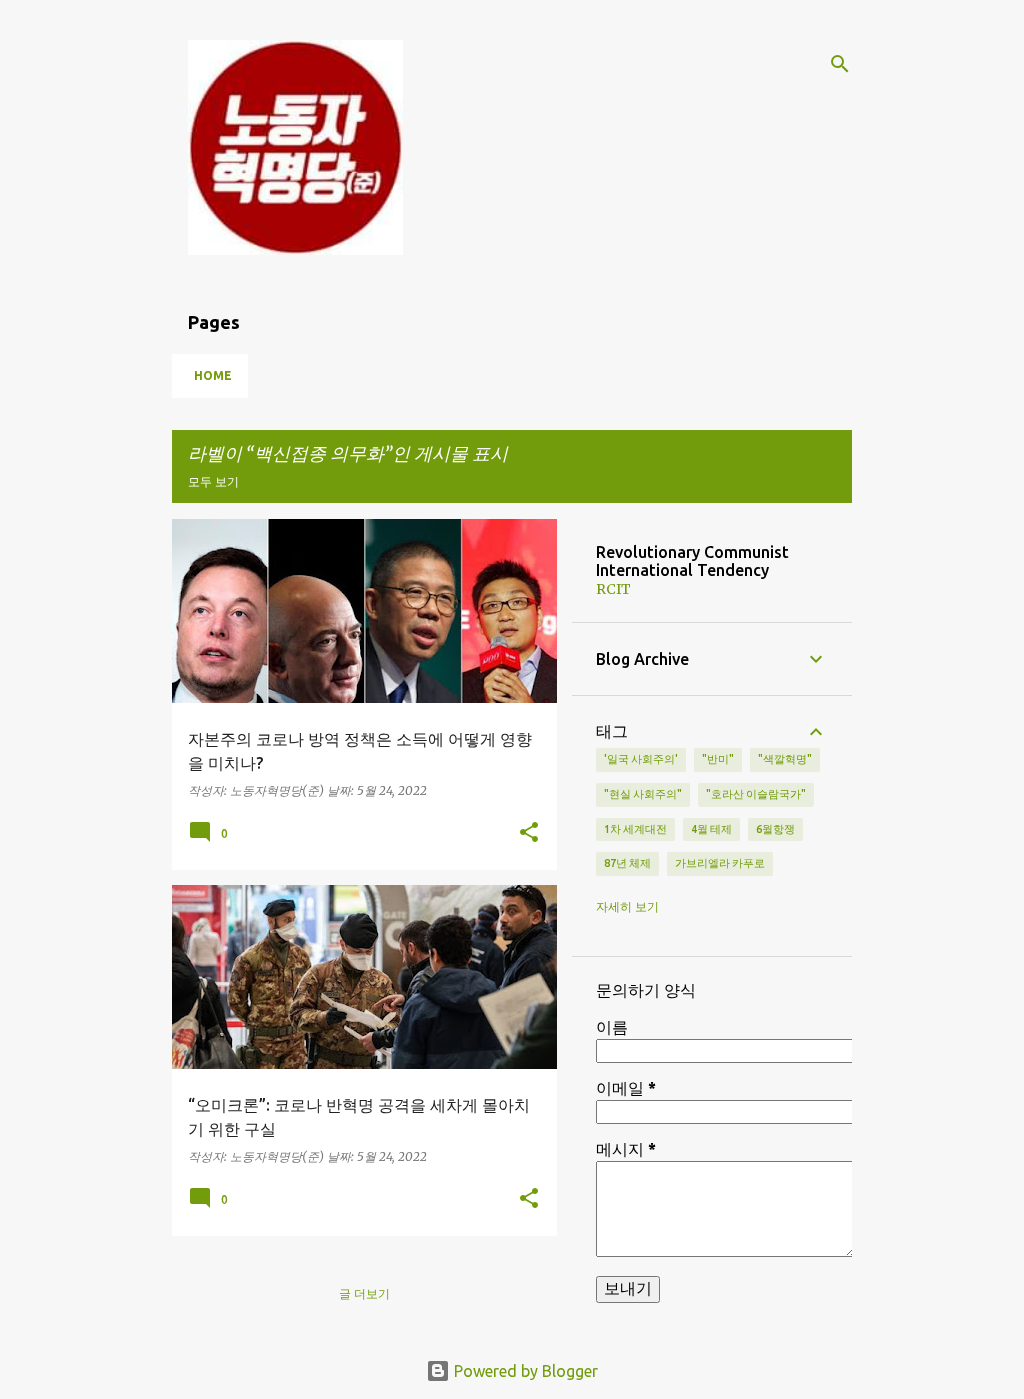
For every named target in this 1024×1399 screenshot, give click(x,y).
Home (213, 375)
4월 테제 (711, 829)
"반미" (718, 759)
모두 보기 (213, 481)
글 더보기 (364, 1293)
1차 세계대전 (635, 829)
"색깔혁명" (785, 759)
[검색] (840, 64)
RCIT (613, 589)
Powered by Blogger (524, 1371)
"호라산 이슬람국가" (756, 794)
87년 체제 (627, 863)
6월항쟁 (775, 829)
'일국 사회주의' (641, 759)
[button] (529, 833)
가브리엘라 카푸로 (720, 863)
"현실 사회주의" (643, 794)
